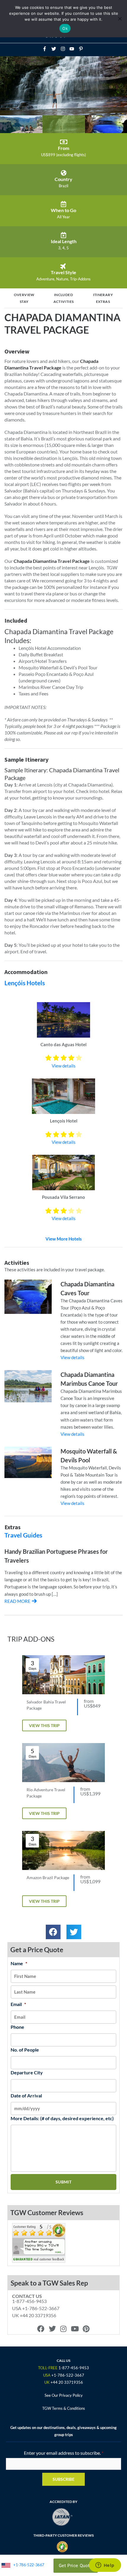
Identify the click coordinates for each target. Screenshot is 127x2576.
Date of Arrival (26, 2095)
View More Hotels (64, 1239)
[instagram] (65, 49)
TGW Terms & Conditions (64, 2408)
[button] (53, 1932)
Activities (64, 302)
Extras (103, 302)
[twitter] (56, 49)
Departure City (27, 2072)
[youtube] (74, 49)
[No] (120, 19)
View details (64, 1066)
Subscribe (63, 2479)
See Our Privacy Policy (64, 2395)
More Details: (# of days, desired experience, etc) (62, 2118)
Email (18, 2004)
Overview (24, 295)
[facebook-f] (46, 49)
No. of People (25, 2050)
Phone (17, 2027)
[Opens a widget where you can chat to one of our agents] (105, 2566)
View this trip (44, 1725)
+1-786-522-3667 (29, 2565)
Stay (24, 302)
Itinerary (103, 295)
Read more (17, 1601)
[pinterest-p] (82, 49)
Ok (65, 28)
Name (19, 1963)
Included (63, 295)
